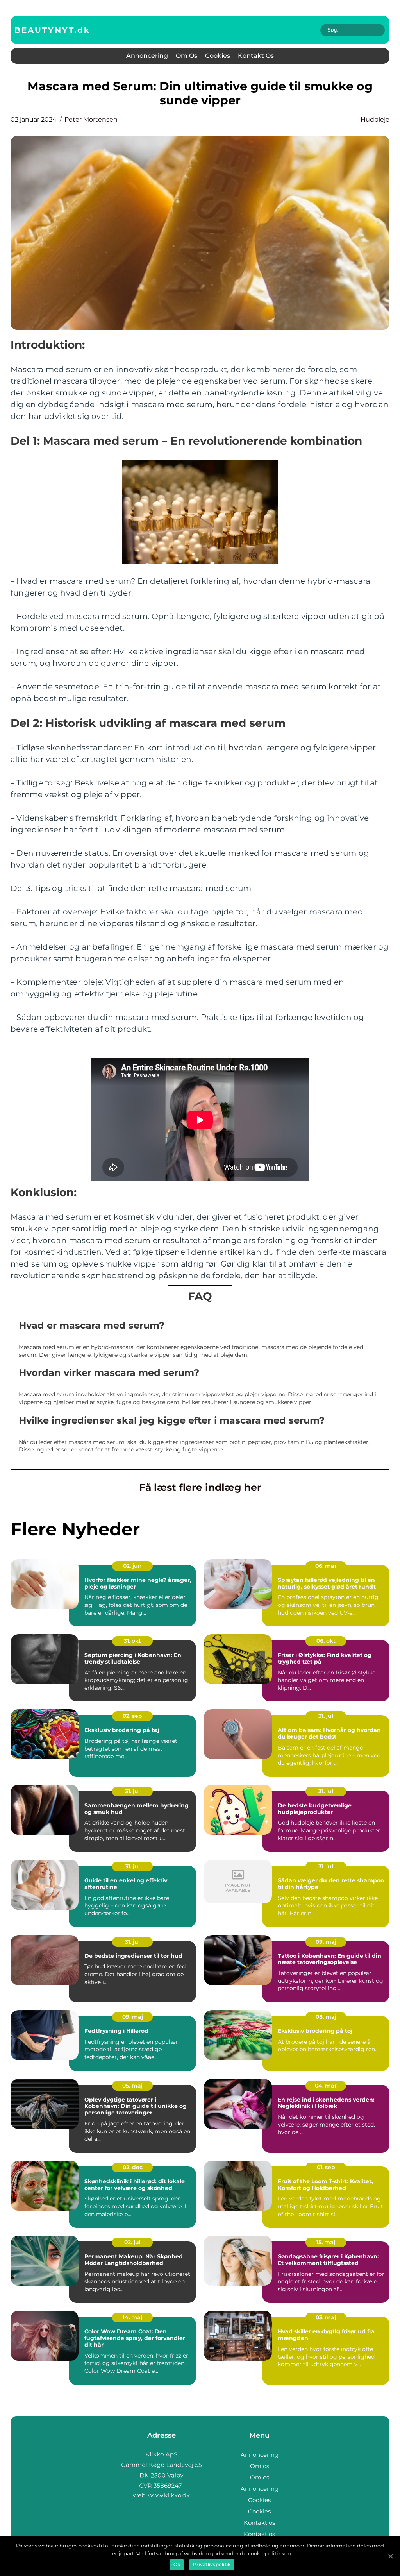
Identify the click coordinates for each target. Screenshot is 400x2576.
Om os (187, 56)
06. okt (326, 1641)
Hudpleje (375, 119)
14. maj (132, 2317)
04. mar (326, 2086)
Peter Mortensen (91, 119)
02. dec (133, 2167)
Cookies (218, 56)
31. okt (132, 1641)
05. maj (132, 2086)
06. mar (326, 1566)
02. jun (132, 1566)
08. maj (326, 2017)
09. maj (326, 1942)
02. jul (132, 2242)
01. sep (326, 2167)
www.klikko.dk (169, 2495)
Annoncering (147, 56)
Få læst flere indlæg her (200, 1487)
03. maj (326, 2317)
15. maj (326, 2242)
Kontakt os (256, 56)
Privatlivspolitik (212, 2564)
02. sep (132, 1716)
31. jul (326, 1716)
